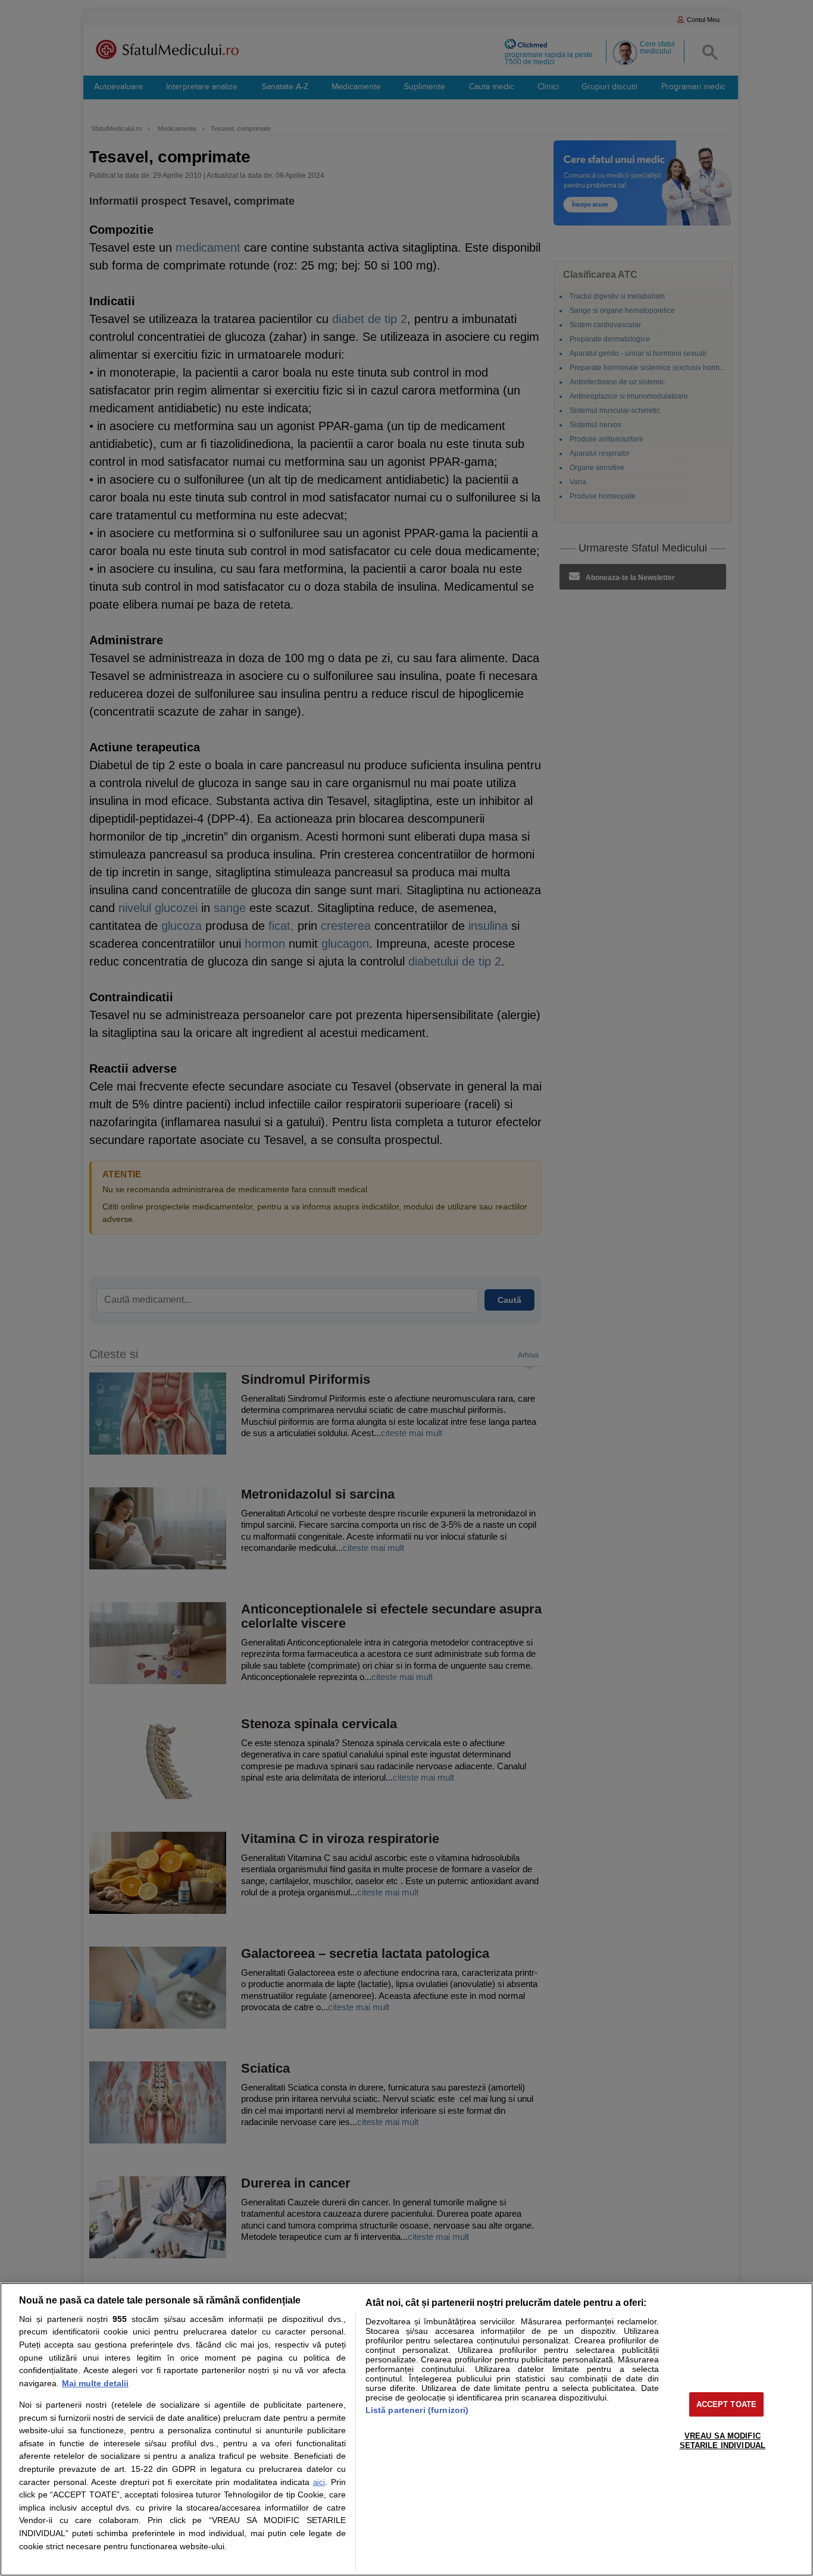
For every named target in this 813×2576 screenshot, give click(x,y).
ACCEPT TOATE (727, 2404)
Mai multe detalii (95, 2383)
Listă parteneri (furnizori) (417, 2410)
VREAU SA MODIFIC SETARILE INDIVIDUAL (723, 2441)
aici (319, 2482)
